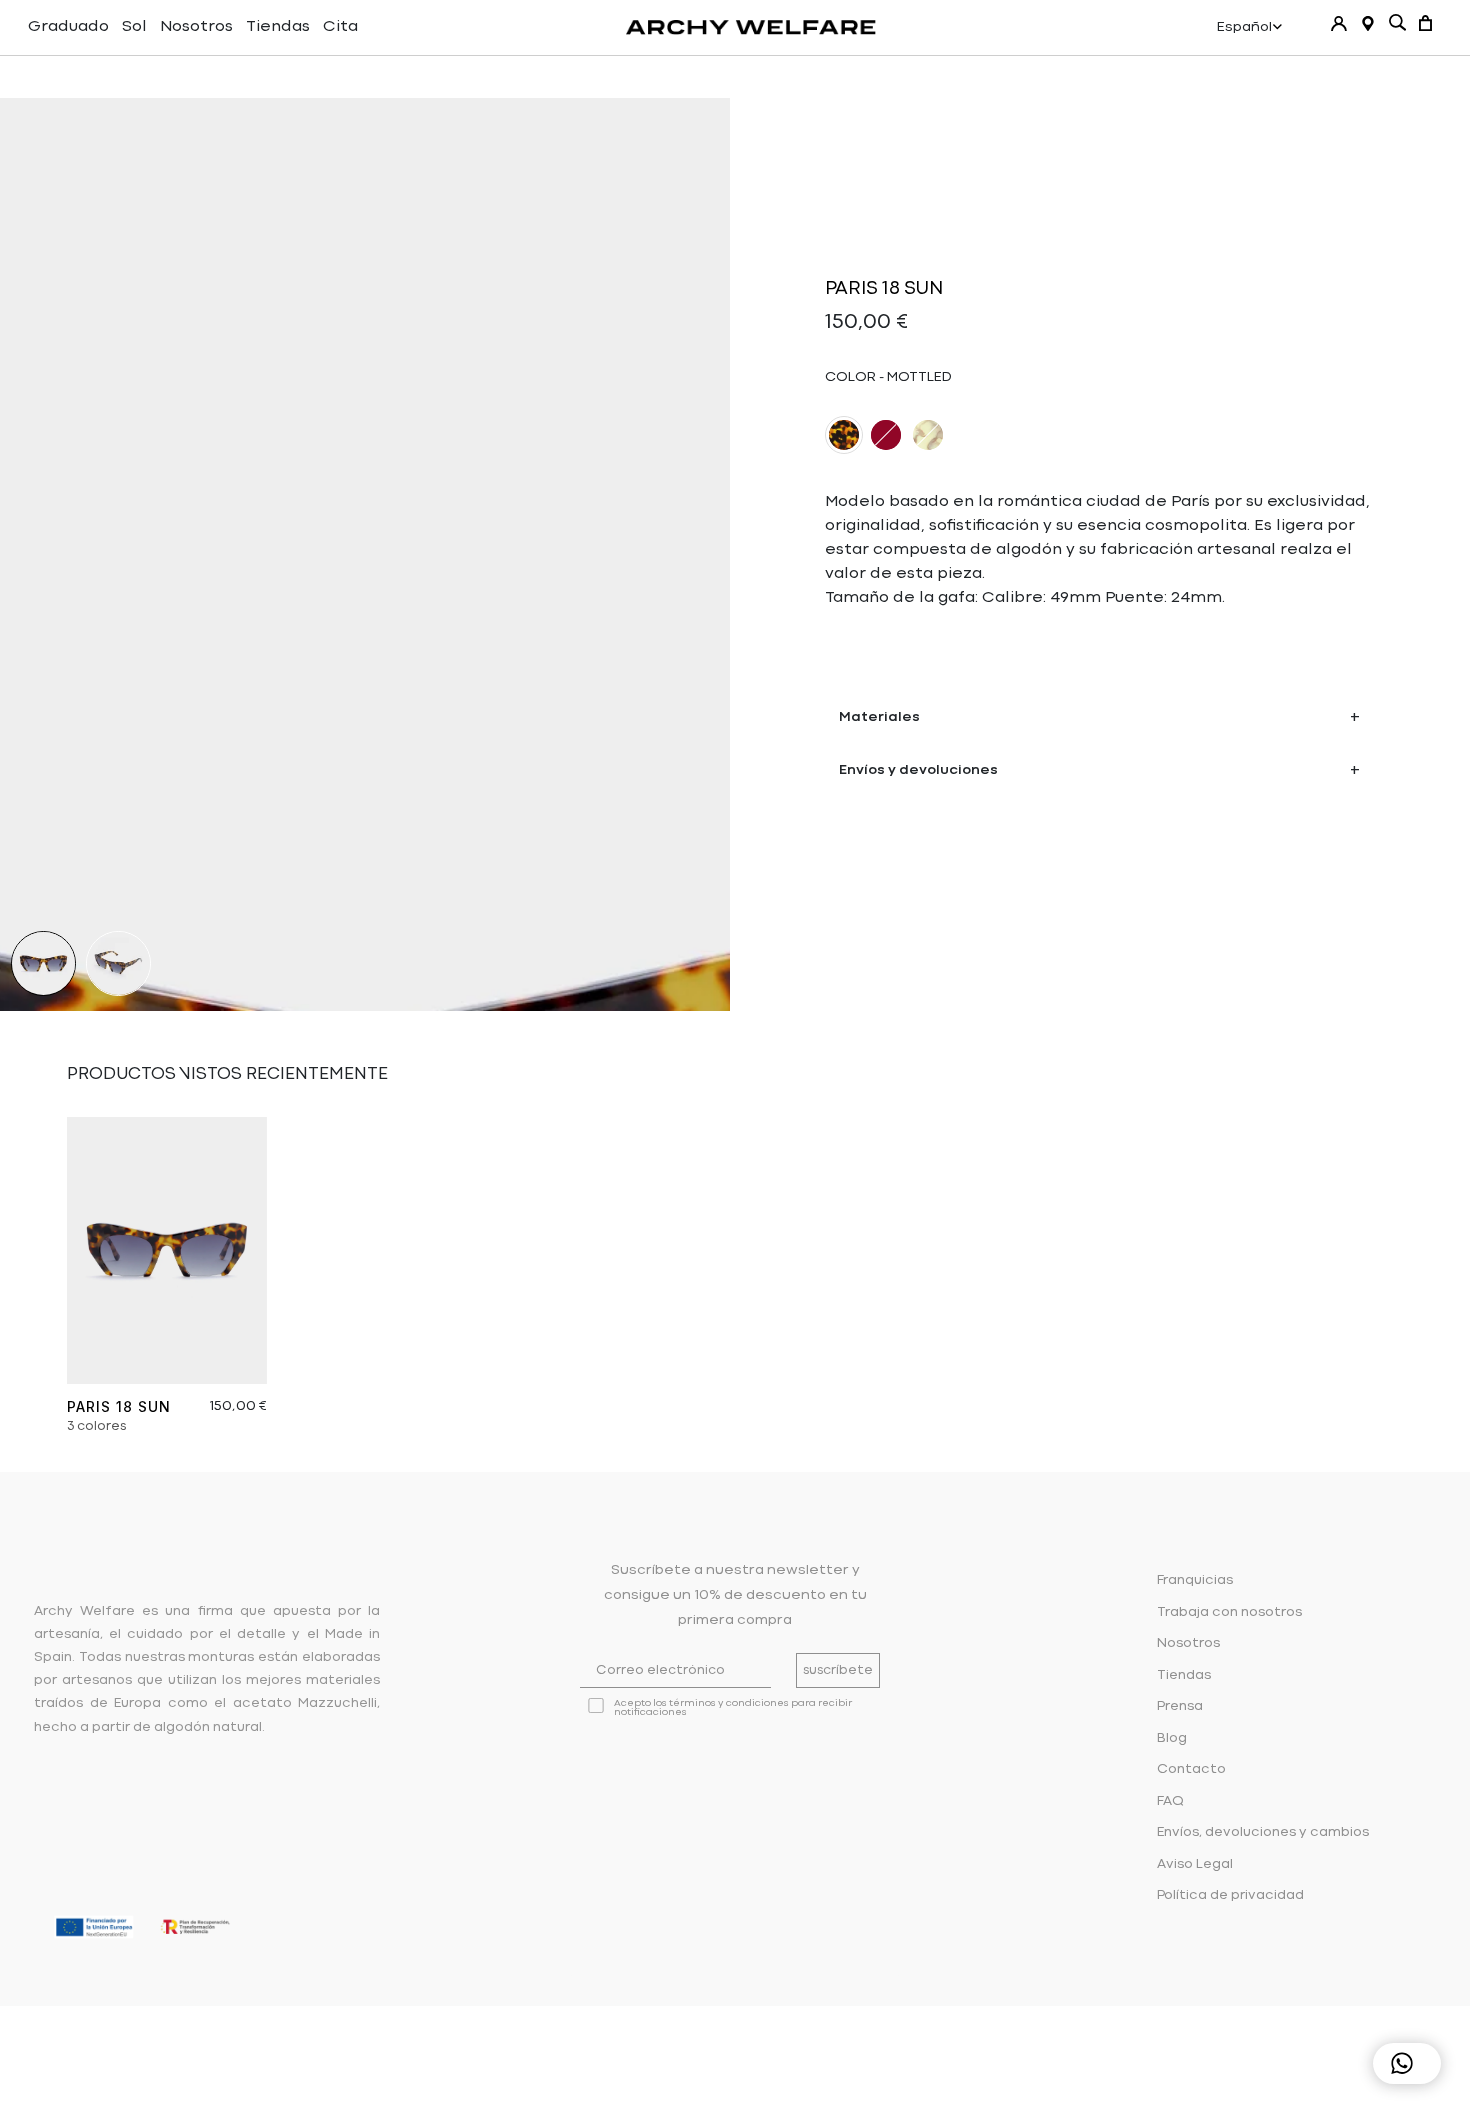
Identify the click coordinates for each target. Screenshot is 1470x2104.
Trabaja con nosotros (1229, 1612)
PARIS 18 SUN (119, 1406)
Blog (1172, 1738)
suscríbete (838, 1670)
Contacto (1191, 1769)
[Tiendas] (1368, 23)
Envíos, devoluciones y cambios (1263, 1832)
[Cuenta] (1339, 23)
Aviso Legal (1195, 1864)
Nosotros (196, 27)
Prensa (1180, 1706)
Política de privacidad (1230, 1895)
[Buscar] (1397, 22)
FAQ (1170, 1801)
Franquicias (1195, 1580)
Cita (340, 27)
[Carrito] (1425, 23)
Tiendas (278, 27)
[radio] (844, 435)
